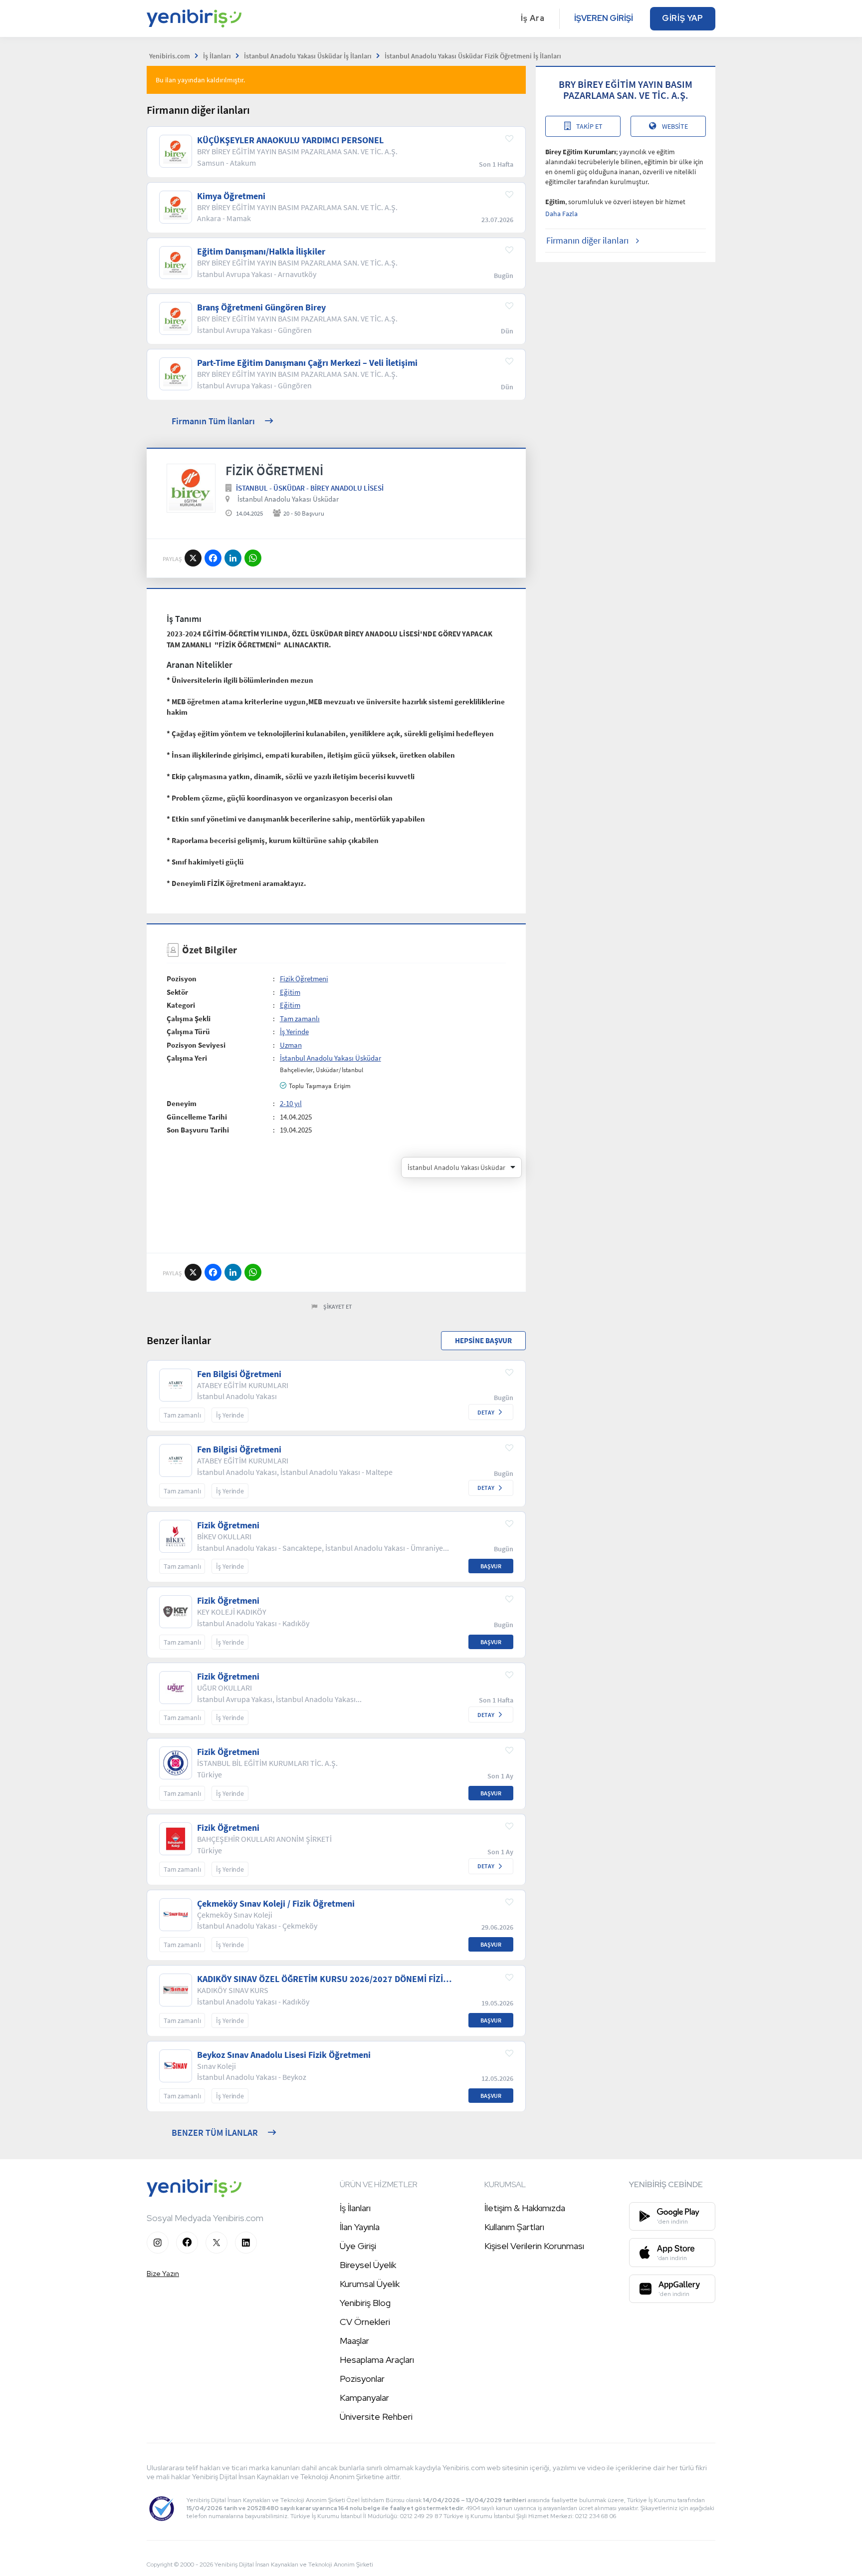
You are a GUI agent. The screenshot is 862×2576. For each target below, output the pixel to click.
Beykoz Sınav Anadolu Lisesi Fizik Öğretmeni (284, 2055)
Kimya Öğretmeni (231, 196)
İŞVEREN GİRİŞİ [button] (604, 18)
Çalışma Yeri (187, 1058)
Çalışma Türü (188, 1031)
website (675, 126)
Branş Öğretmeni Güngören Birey (261, 307)
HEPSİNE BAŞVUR (483, 1340)
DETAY (486, 1412)
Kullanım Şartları (514, 2227)
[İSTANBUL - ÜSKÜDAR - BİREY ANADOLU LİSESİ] (191, 488)
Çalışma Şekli (189, 1018)
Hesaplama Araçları (377, 2360)
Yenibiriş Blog (365, 2303)
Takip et (589, 126)
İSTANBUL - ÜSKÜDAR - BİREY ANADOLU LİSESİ (310, 488)
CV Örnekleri (365, 2322)
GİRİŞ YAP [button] (683, 18)
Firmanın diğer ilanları (587, 240)
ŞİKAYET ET (338, 1306)
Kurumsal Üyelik (370, 2284)
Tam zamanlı (300, 1018)
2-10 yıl (291, 1103)
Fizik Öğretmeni (304, 979)
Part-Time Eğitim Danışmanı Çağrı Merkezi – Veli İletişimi (307, 363)
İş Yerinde (294, 1031)
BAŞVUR (491, 1566)
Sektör (177, 992)
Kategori (181, 1005)
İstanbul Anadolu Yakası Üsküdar (288, 499)
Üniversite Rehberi (376, 2417)
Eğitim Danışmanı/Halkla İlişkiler (261, 252)
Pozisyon (182, 979)
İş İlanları (355, 2208)
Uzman (291, 1045)
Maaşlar (354, 2341)
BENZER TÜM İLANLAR (215, 2133)
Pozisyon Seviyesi (196, 1045)
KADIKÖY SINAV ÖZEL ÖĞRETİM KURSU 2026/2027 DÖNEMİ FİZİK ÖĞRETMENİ (323, 1979)
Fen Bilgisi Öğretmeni (239, 1374)
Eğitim (290, 992)
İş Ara (533, 18)
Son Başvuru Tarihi (198, 1130)
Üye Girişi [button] (358, 2246)
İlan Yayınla (360, 2227)
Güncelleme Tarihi (197, 1117)
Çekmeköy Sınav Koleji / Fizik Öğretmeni (276, 1904)
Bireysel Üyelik (368, 2265)
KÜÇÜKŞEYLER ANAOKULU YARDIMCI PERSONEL (290, 140)
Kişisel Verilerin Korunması (534, 2246)
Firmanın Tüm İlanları (213, 421)
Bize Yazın (163, 2274)
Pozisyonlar (362, 2379)
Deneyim (182, 1103)
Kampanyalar (364, 2398)
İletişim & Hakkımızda (525, 2208)
